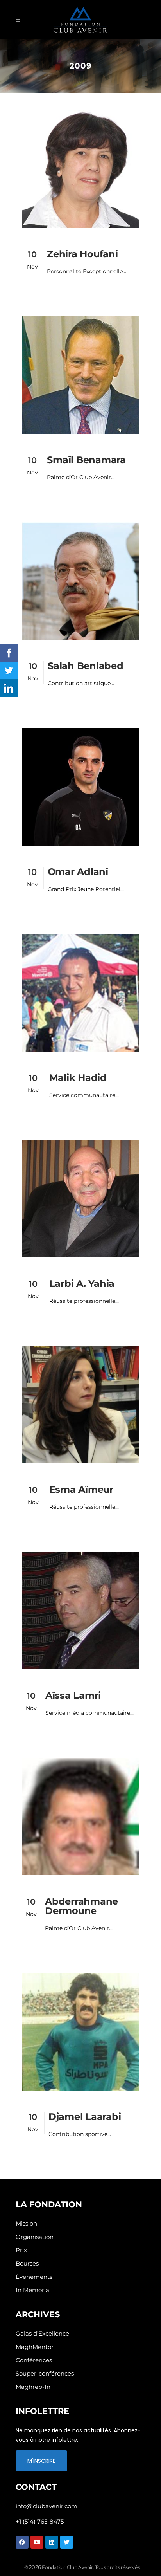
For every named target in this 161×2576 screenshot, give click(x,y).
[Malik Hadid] (80, 993)
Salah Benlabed (86, 666)
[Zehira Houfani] (80, 169)
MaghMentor (35, 2347)
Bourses (27, 2263)
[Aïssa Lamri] (80, 1611)
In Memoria (32, 2290)
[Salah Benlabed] (80, 581)
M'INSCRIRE (41, 2461)
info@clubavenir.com (47, 2506)
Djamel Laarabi (85, 2117)
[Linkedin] (52, 2542)
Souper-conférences (45, 2373)
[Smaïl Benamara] (80, 375)
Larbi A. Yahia (82, 1283)
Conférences (34, 2360)
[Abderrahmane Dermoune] (80, 1817)
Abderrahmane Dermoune (81, 1906)
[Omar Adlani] (80, 787)
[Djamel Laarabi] (80, 2032)
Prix (21, 2250)
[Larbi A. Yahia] (80, 1199)
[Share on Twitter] (9, 670)
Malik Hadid (78, 1078)
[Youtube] (37, 2542)
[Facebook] (22, 2542)
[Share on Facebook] (9, 653)
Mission (26, 2223)
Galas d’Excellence (42, 2333)
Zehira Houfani (82, 254)
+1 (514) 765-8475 (40, 2521)
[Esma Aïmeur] (80, 1405)
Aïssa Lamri (73, 1695)
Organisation (35, 2237)
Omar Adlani (78, 872)
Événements (34, 2277)
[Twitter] (67, 2542)
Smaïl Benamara (86, 460)
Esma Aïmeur (81, 1489)
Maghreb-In (33, 2387)
